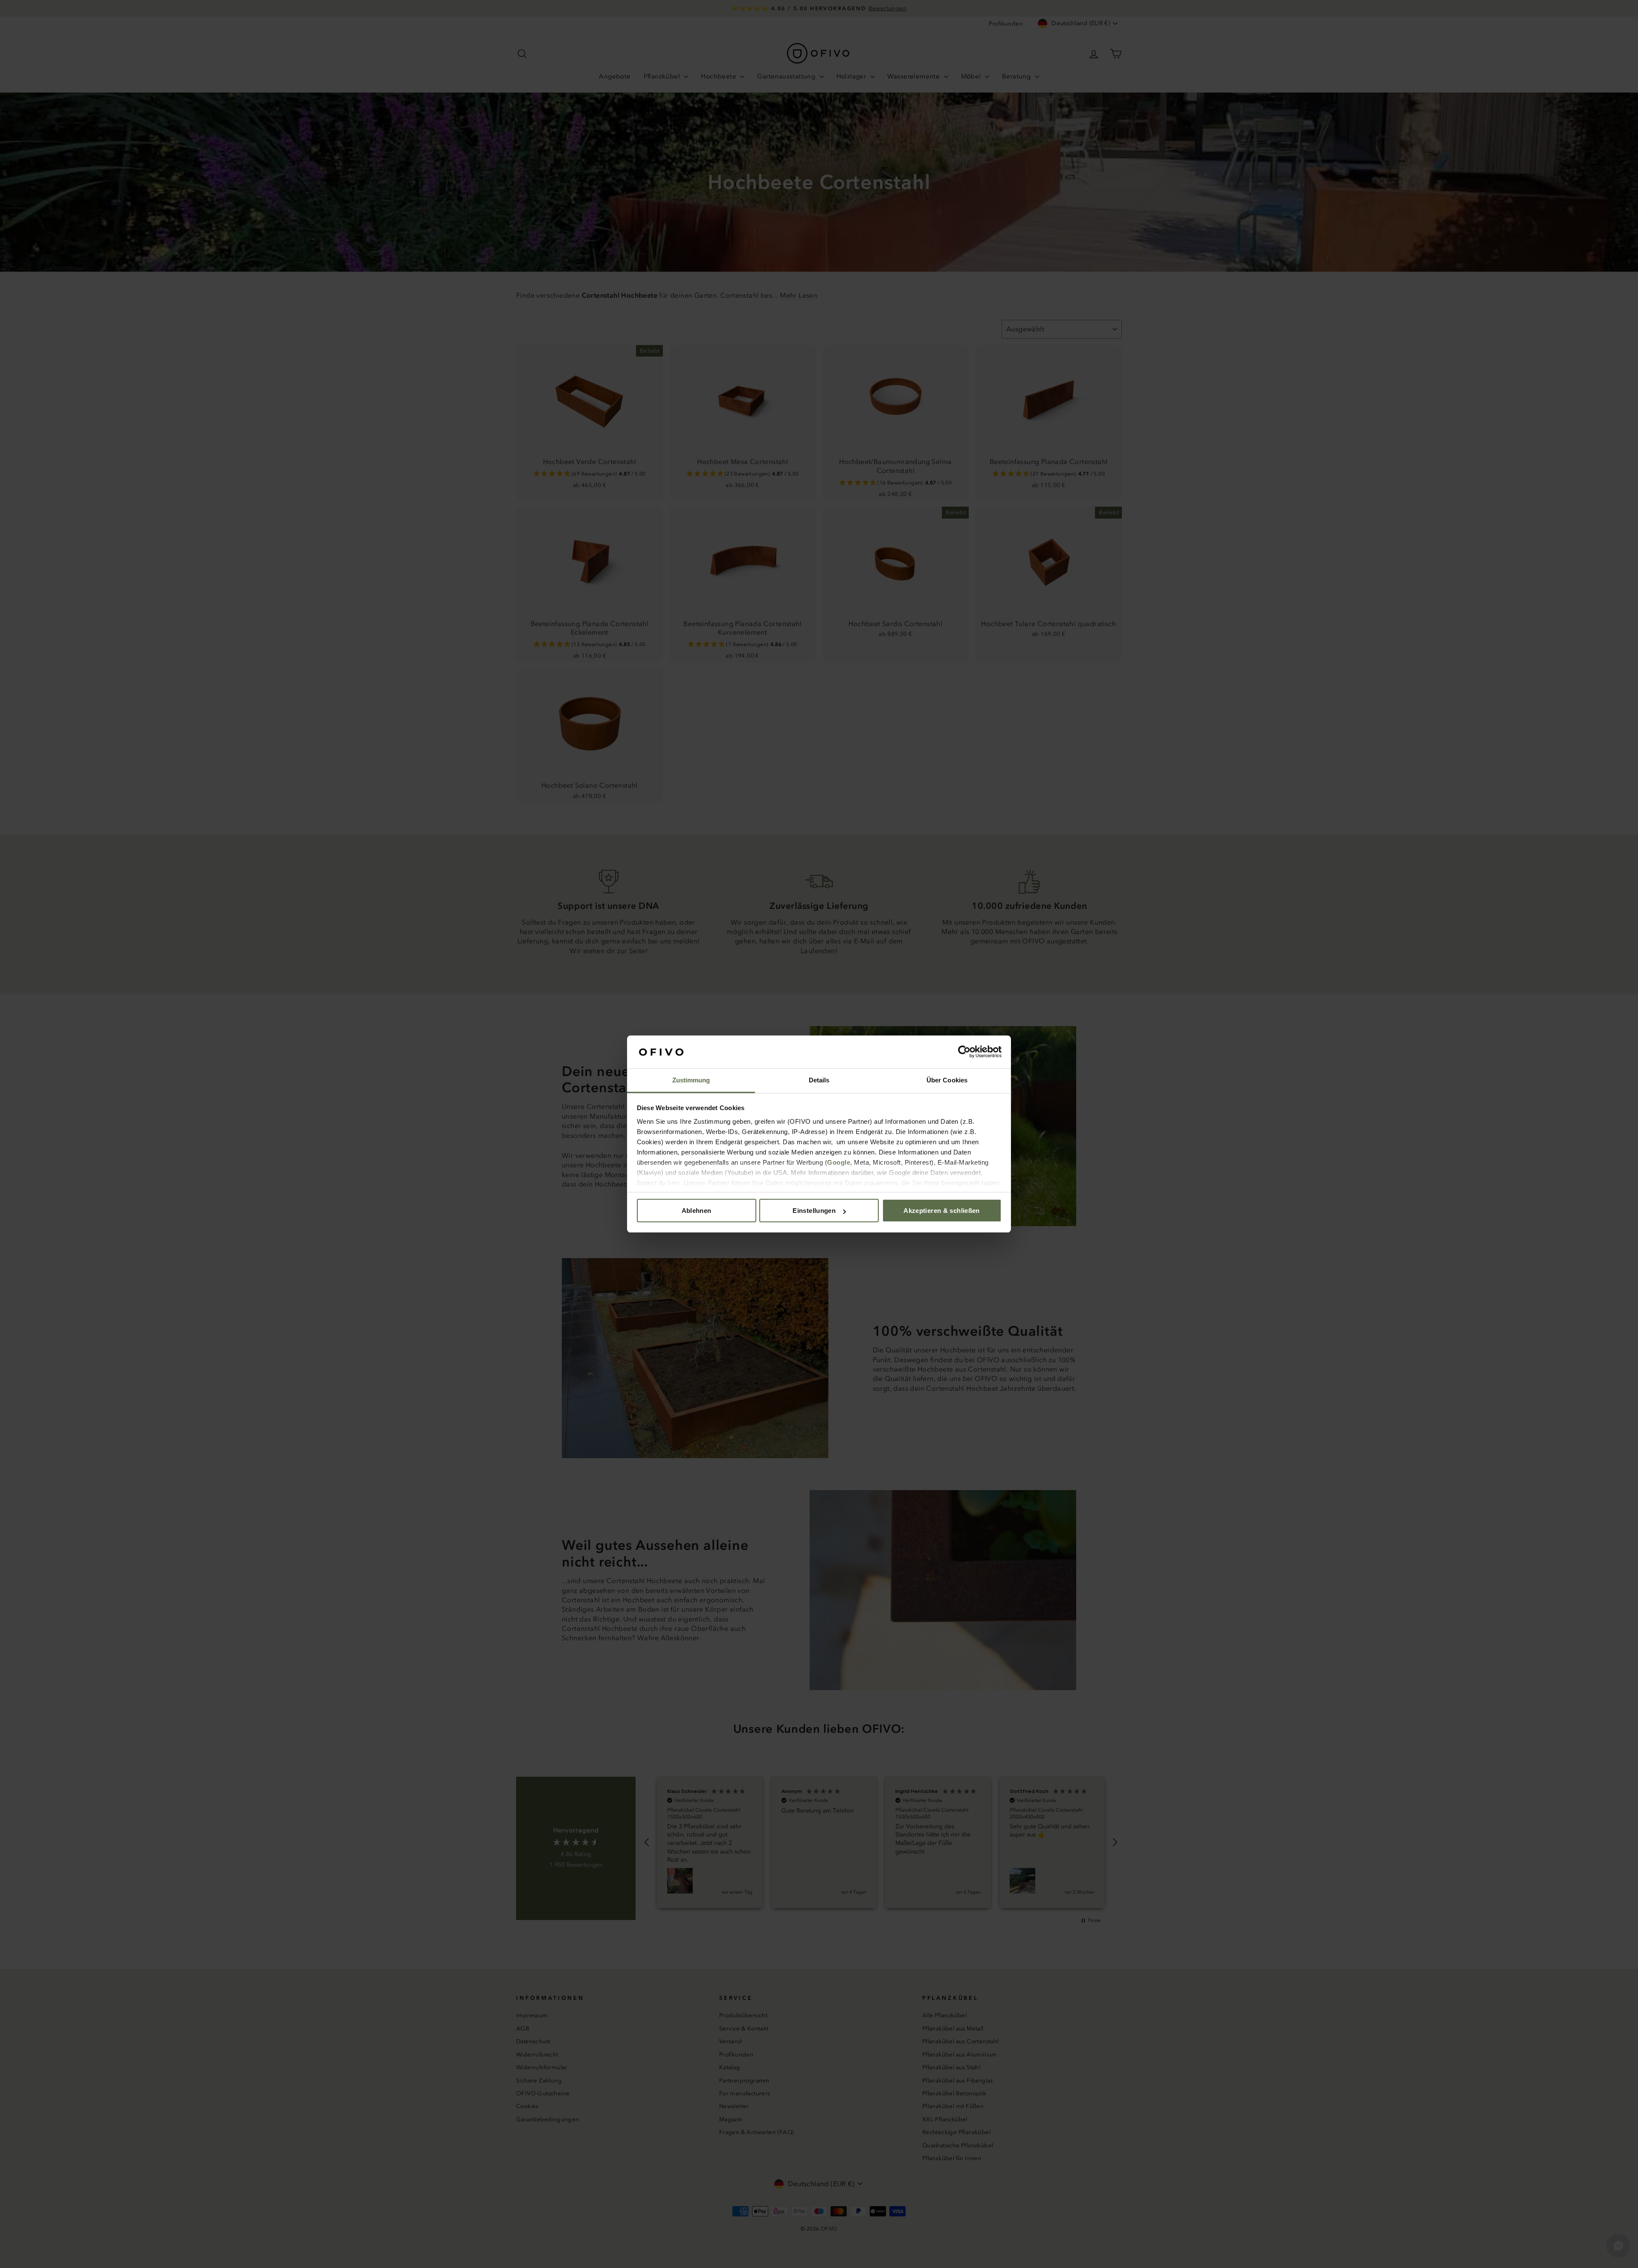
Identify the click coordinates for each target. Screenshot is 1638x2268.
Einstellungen (814, 1211)
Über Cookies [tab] (947, 1080)
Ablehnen (697, 1211)
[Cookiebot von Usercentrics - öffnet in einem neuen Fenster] (964, 1052)
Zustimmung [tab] (691, 1080)
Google (839, 1162)
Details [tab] (819, 1080)
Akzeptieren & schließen (942, 1211)
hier (674, 1183)
